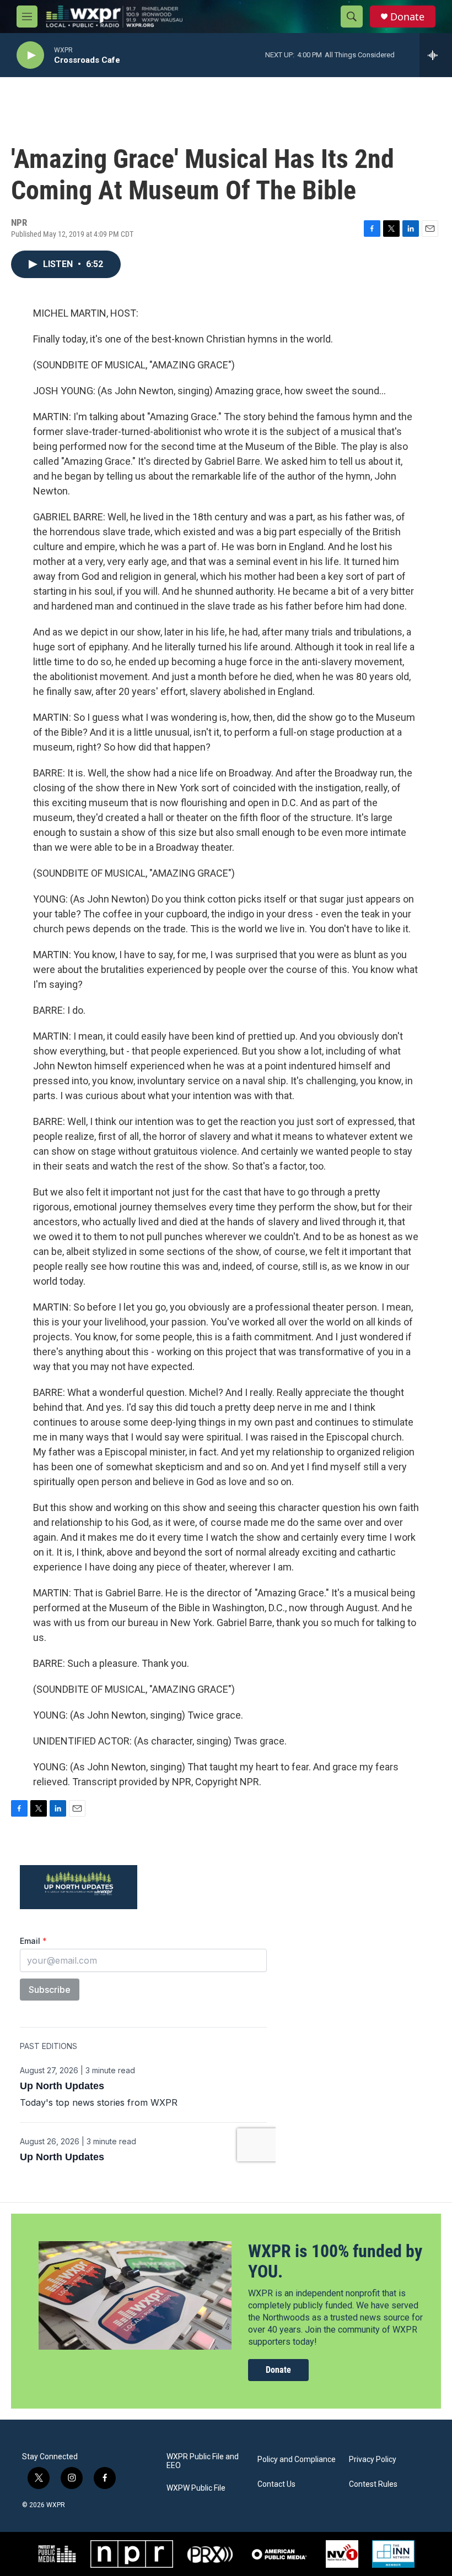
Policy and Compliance (297, 2460)
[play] (30, 55)
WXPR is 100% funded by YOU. (335, 2261)
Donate (407, 17)
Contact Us (276, 2484)
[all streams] (436, 55)
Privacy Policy (373, 2460)
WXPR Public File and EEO (203, 2461)
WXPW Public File (196, 2488)
